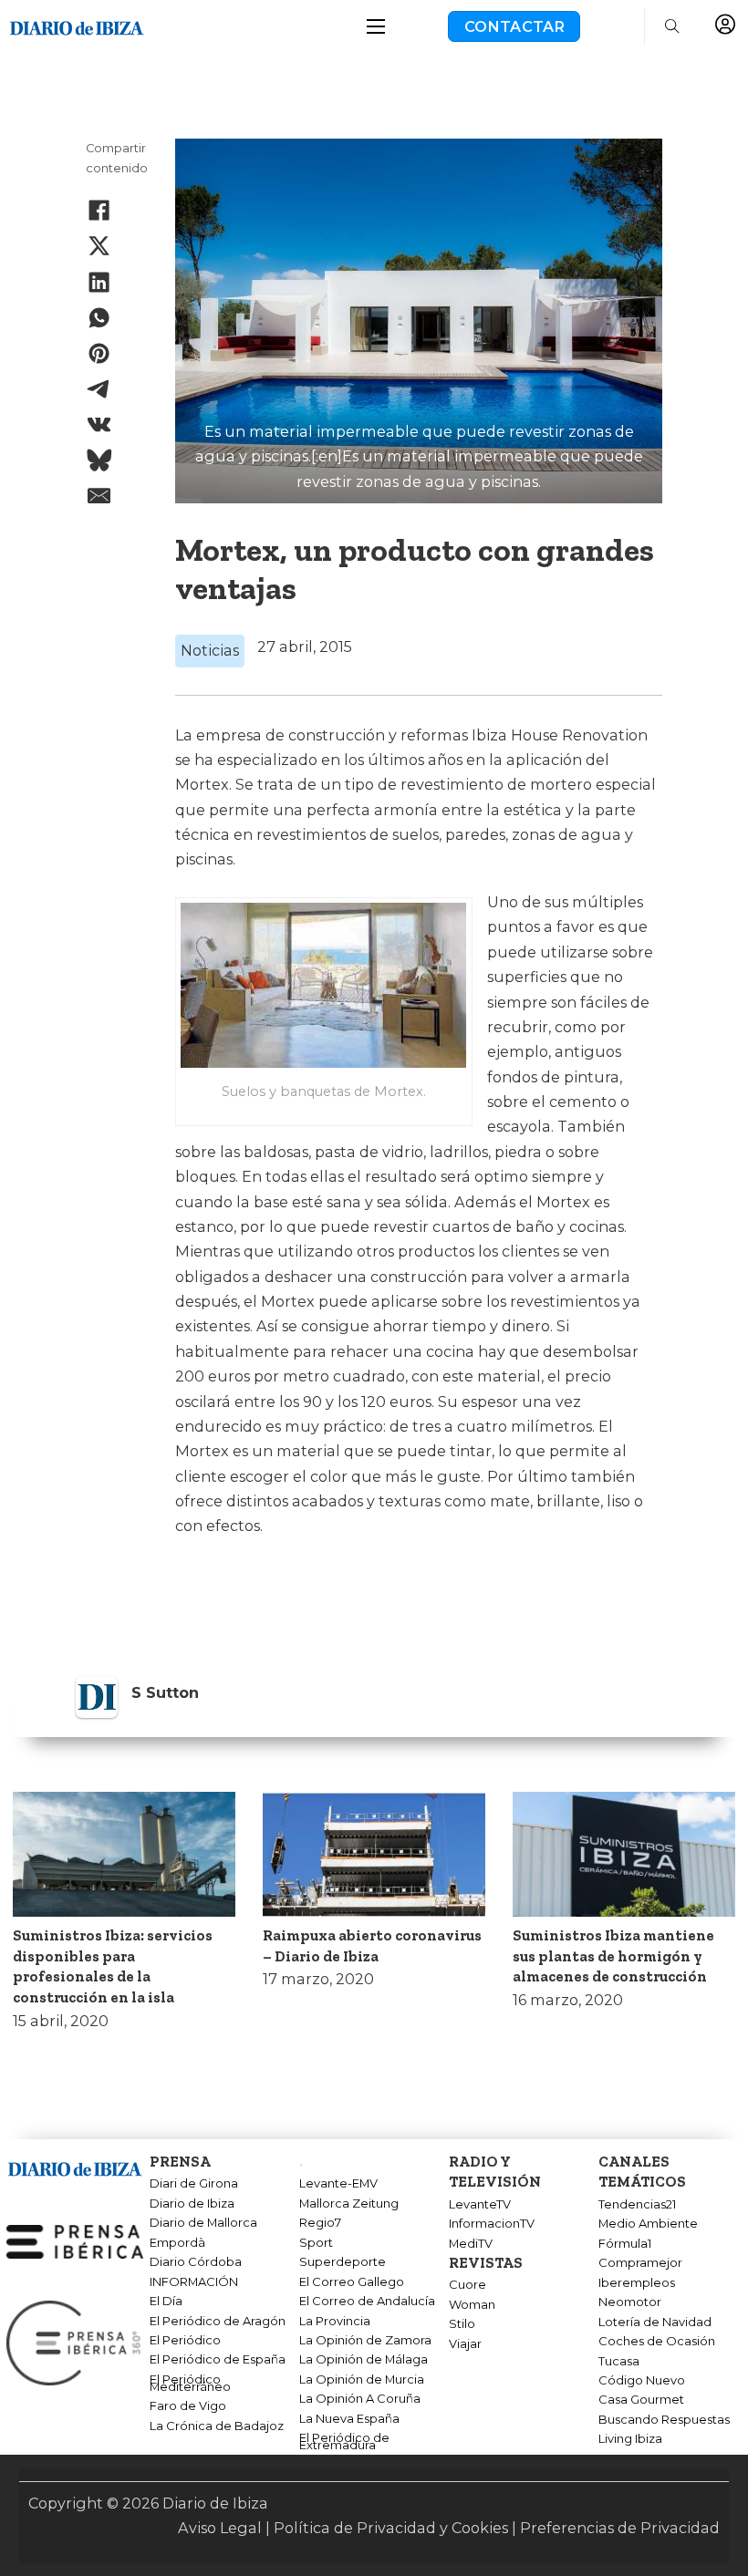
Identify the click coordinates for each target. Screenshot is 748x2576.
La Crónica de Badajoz (217, 2426)
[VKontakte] (99, 425)
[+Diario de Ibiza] (77, 25)
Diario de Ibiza (192, 2204)
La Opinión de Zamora (365, 2341)
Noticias (210, 650)
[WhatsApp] (99, 317)
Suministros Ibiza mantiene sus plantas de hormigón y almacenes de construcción (613, 1956)
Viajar (465, 2344)
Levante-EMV (338, 2184)
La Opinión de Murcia (362, 2380)
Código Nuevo (642, 2381)
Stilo (462, 2324)
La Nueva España (349, 2419)
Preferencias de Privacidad (620, 2528)
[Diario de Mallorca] (75, 2166)
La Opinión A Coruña (360, 2399)
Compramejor (640, 2263)
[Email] (99, 496)
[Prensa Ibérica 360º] (75, 2342)
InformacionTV (492, 2224)
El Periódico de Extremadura (344, 2442)
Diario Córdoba (196, 2262)
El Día (166, 2302)
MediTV (471, 2244)
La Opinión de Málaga (364, 2360)
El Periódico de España (218, 2360)
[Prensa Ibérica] (75, 2240)
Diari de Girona (194, 2184)
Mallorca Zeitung (349, 2204)
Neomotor (630, 2302)
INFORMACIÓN (194, 2282)
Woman (472, 2305)
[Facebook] (99, 211)
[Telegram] (99, 389)
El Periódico (185, 2341)
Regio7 (320, 2223)
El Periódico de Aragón (218, 2322)
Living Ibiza (630, 2439)
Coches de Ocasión (657, 2342)
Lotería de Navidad (655, 2323)
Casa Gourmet (641, 2400)
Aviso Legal (220, 2528)
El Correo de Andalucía (367, 2302)
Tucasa (619, 2362)
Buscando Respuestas (664, 2420)
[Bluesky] (99, 460)
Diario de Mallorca (203, 2223)
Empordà (177, 2243)
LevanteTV (480, 2205)
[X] (99, 246)
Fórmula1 (625, 2244)
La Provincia (335, 2322)
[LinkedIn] (99, 282)
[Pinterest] (99, 353)
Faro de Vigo (188, 2406)
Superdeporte (343, 2262)
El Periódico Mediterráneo (190, 2384)
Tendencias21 (637, 2205)
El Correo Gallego (352, 2282)
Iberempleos (637, 2283)
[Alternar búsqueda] (672, 26)
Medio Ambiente (648, 2224)
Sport (316, 2243)
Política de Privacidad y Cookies (391, 2528)
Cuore (467, 2285)
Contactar (515, 26)
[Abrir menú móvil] (376, 26)
